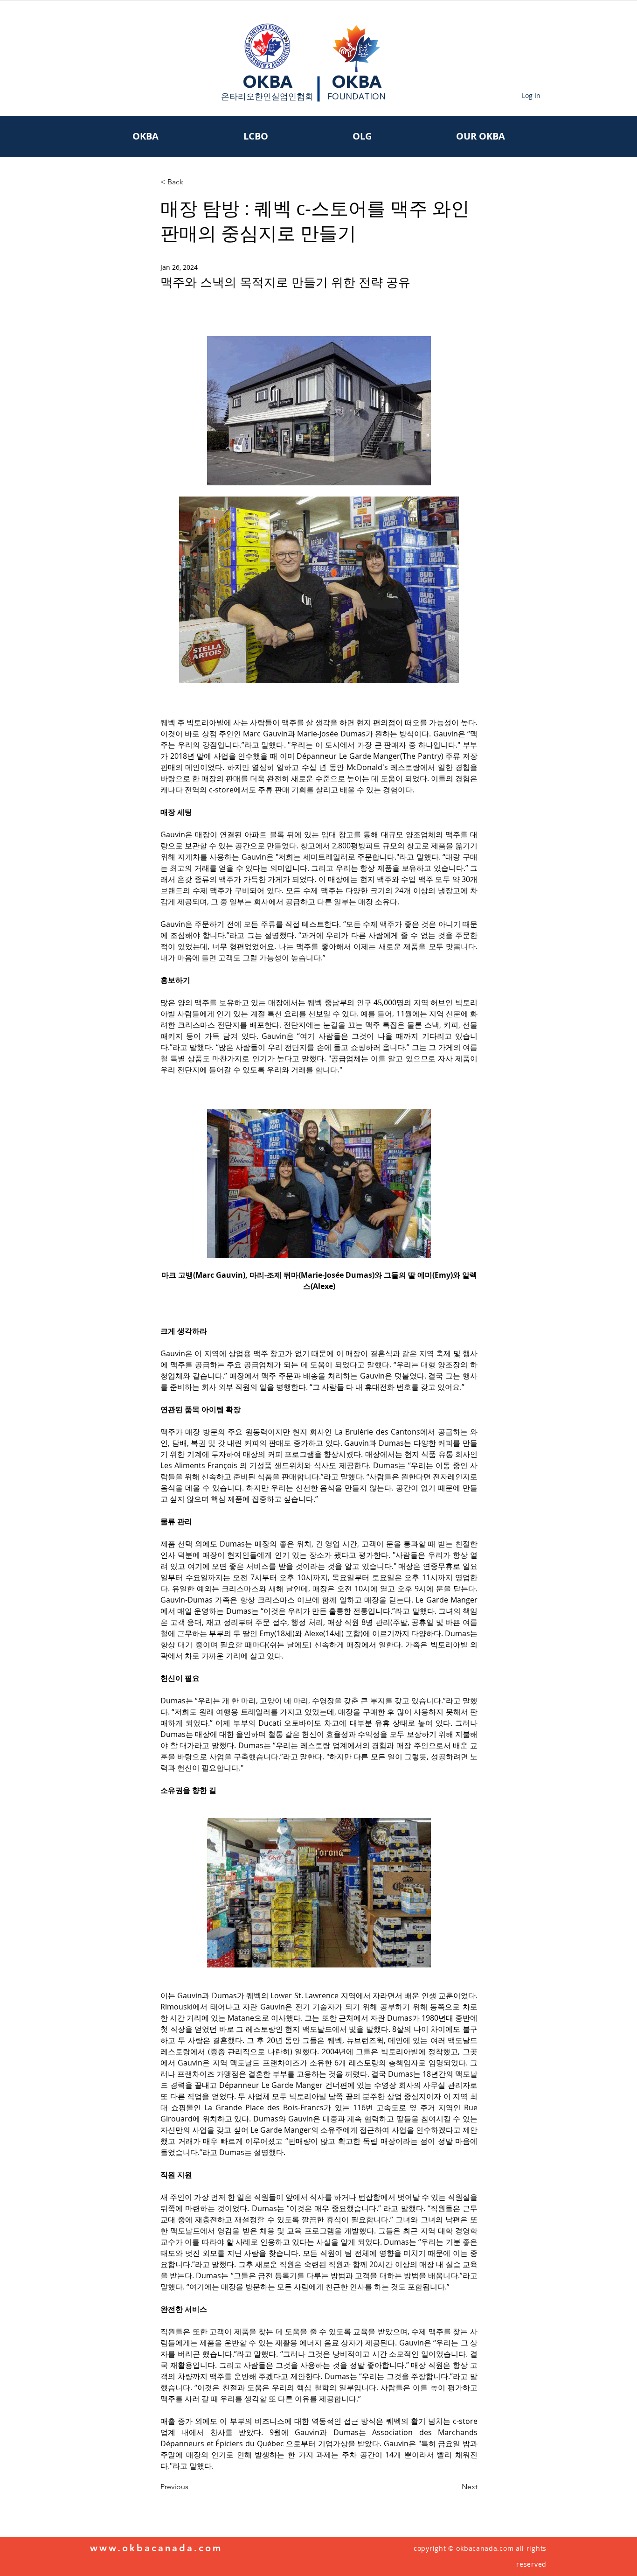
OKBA (268, 82)
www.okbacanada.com (156, 2548)
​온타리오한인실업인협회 (267, 96)
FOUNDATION (357, 96)
